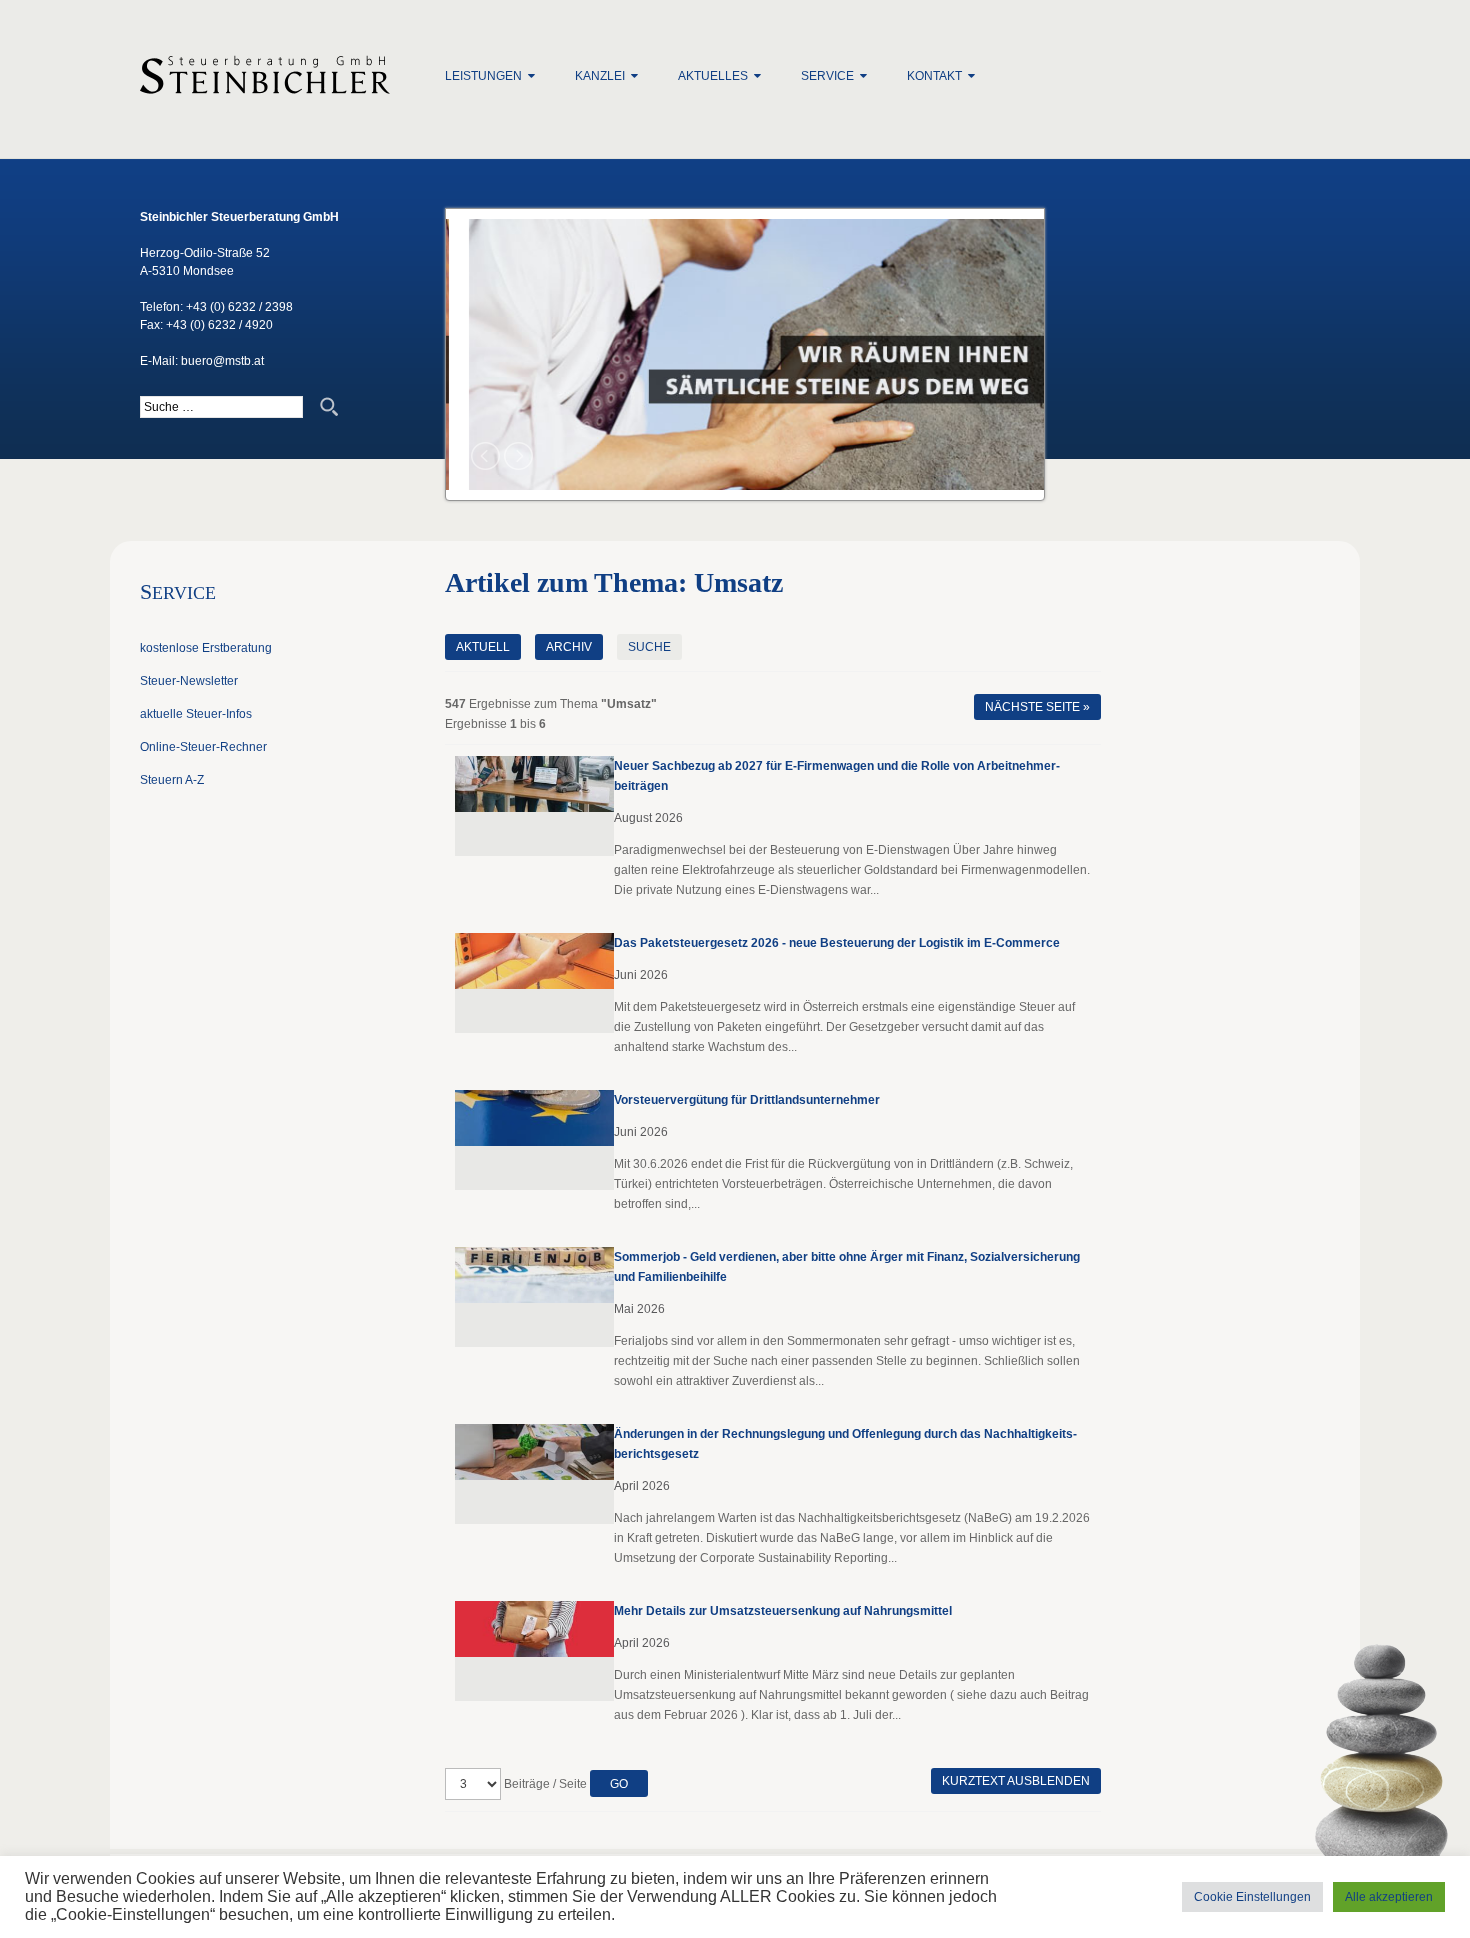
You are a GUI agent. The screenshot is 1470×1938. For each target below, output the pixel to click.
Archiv (569, 647)
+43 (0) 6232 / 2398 (239, 307)
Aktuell (483, 647)
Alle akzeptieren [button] (1389, 1897)
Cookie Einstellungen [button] (1252, 1897)
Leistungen (483, 76)
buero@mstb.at (222, 361)
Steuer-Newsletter (189, 681)
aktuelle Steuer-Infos (196, 714)
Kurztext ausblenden (1016, 1781)
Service (827, 76)
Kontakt (934, 76)
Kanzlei (600, 76)
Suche (649, 647)
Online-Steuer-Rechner (203, 747)
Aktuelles (713, 76)
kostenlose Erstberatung (206, 648)
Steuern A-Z (172, 780)
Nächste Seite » (1037, 707)
